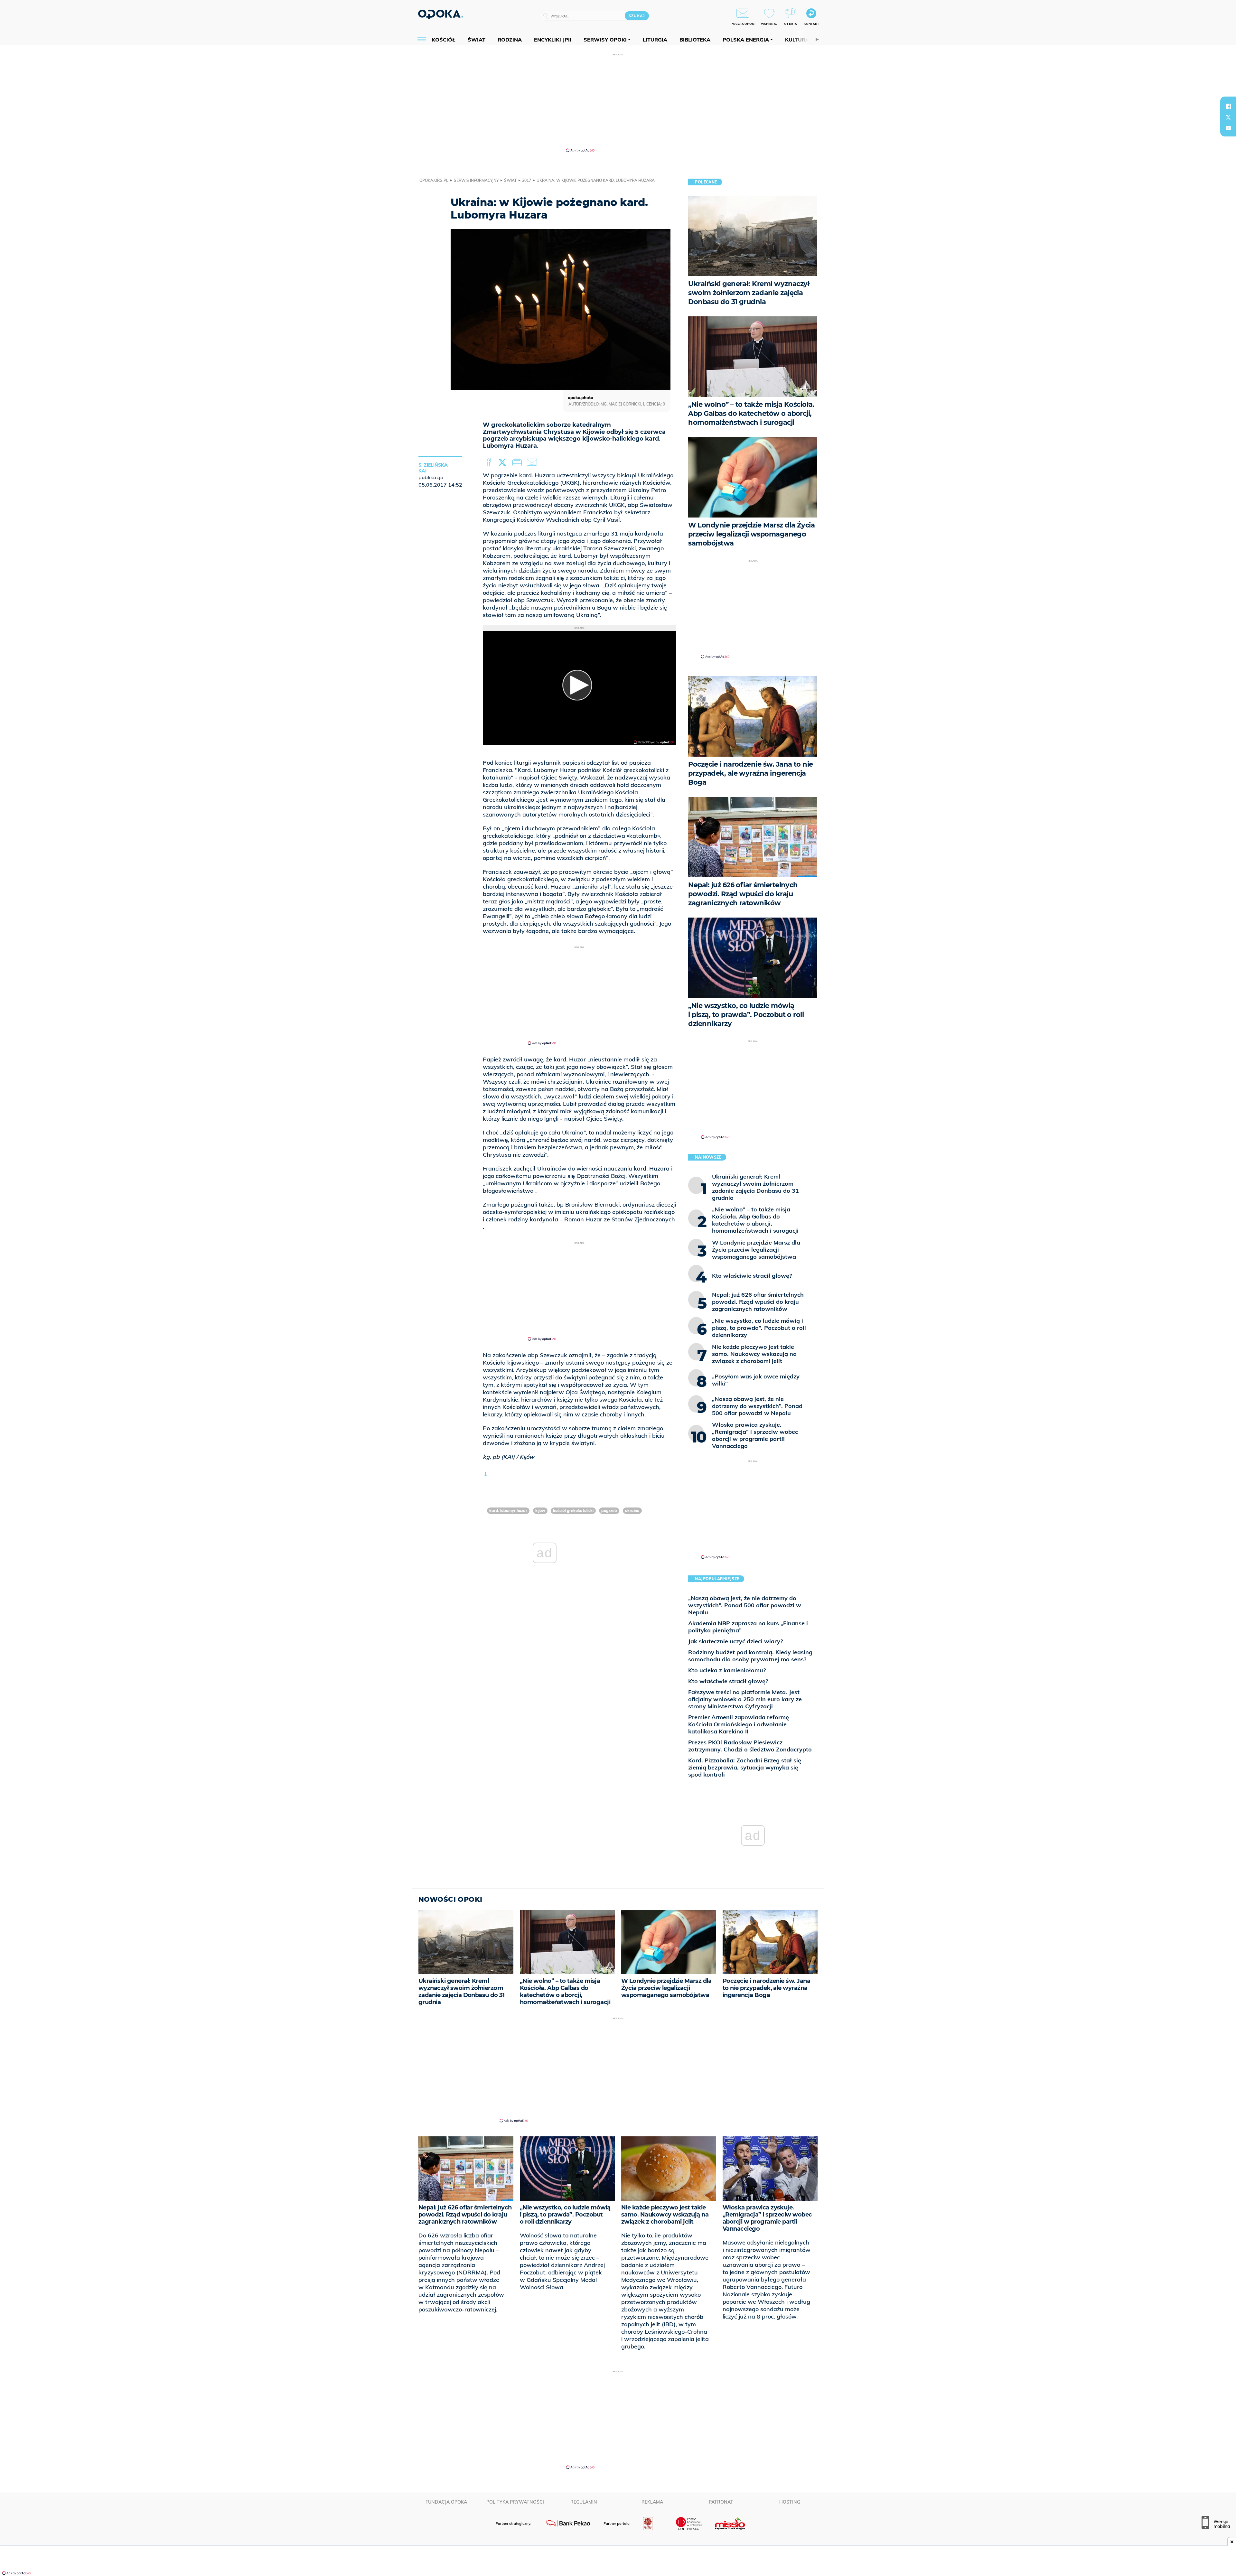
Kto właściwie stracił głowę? (728, 1681)
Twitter (503, 462)
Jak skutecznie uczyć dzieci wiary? (735, 1641)
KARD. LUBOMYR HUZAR (508, 1511)
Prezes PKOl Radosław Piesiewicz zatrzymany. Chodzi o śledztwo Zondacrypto (750, 1746)
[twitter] (1228, 117)
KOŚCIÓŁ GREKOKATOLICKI (573, 1511)
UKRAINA (632, 1511)
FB (489, 462)
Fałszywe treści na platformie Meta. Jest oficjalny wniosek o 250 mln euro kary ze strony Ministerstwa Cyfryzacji (745, 1699)
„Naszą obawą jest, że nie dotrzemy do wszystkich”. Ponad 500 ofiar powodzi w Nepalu (745, 1605)
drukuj (518, 462)
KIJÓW (540, 1511)
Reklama (652, 2502)
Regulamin (584, 2502)
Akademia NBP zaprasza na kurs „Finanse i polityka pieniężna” (748, 1627)
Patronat (721, 2502)
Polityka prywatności (515, 2502)
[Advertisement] (618, 102)
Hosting (790, 2502)
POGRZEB (609, 1511)
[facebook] (1228, 106)
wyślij (533, 462)
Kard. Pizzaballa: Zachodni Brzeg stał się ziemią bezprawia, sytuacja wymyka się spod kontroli (745, 1767)
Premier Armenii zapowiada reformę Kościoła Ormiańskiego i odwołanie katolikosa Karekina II (739, 1724)
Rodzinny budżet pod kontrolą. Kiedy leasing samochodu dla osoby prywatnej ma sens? (750, 1656)
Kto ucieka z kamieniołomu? (727, 1670)
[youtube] (1228, 128)
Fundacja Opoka (446, 2502)
